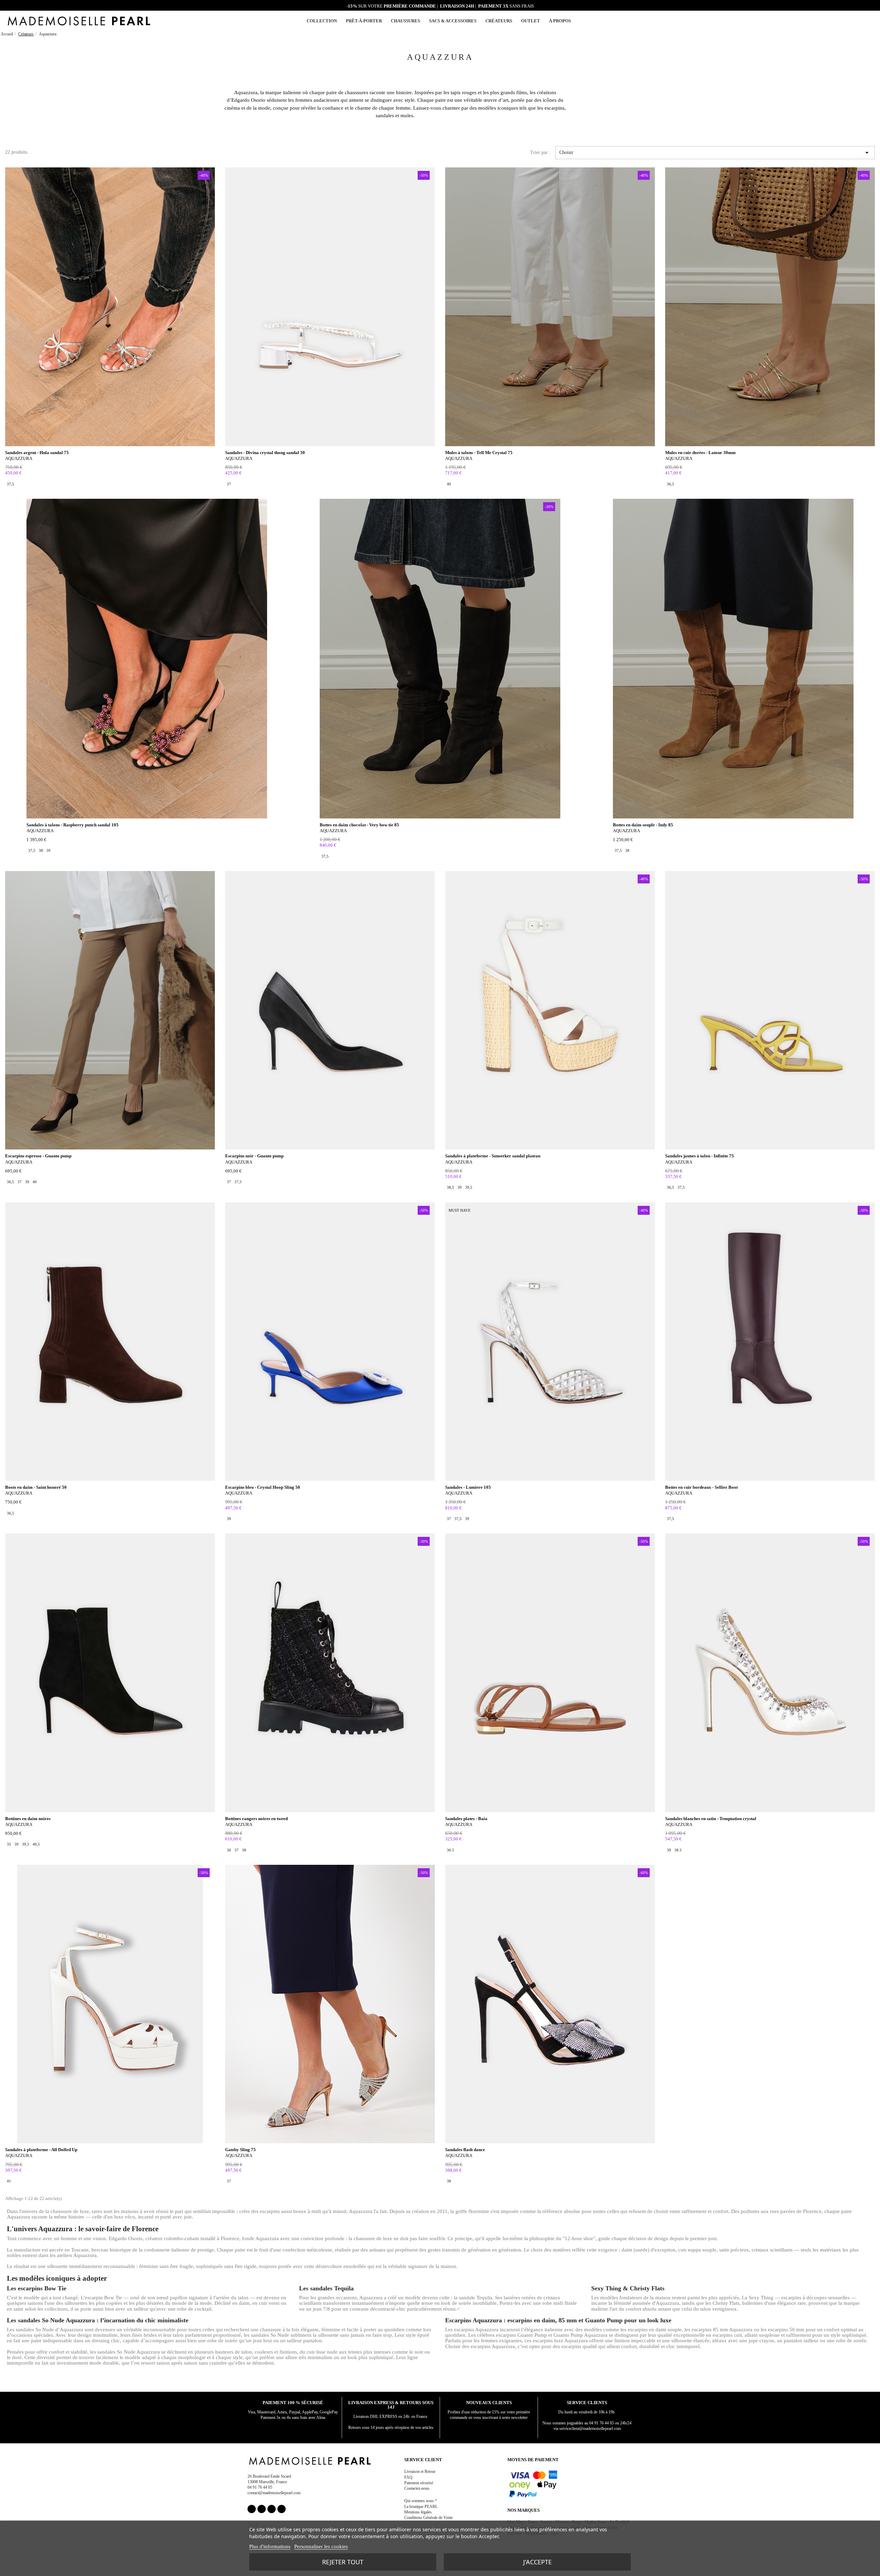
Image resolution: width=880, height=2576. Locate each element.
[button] (862, 21)
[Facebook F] (252, 2509)
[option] (10, 484)
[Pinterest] (272, 2509)
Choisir (715, 153)
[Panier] (870, 20)
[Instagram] (262, 2509)
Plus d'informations (270, 2546)
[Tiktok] (282, 2509)
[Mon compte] (854, 21)
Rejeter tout (343, 2562)
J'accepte (537, 2562)
